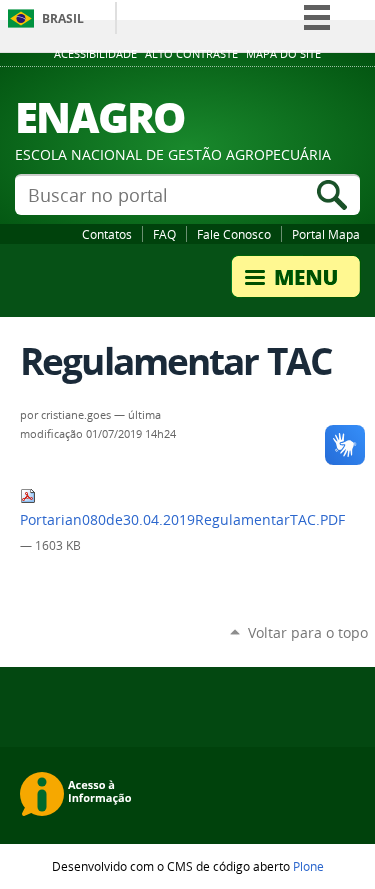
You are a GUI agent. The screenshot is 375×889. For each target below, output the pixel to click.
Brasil (63, 18)
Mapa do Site (283, 54)
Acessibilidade (95, 54)
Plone (308, 866)
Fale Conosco (234, 234)
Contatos (107, 234)
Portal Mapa (326, 234)
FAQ (164, 234)
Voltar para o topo (308, 632)
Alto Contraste (191, 54)
